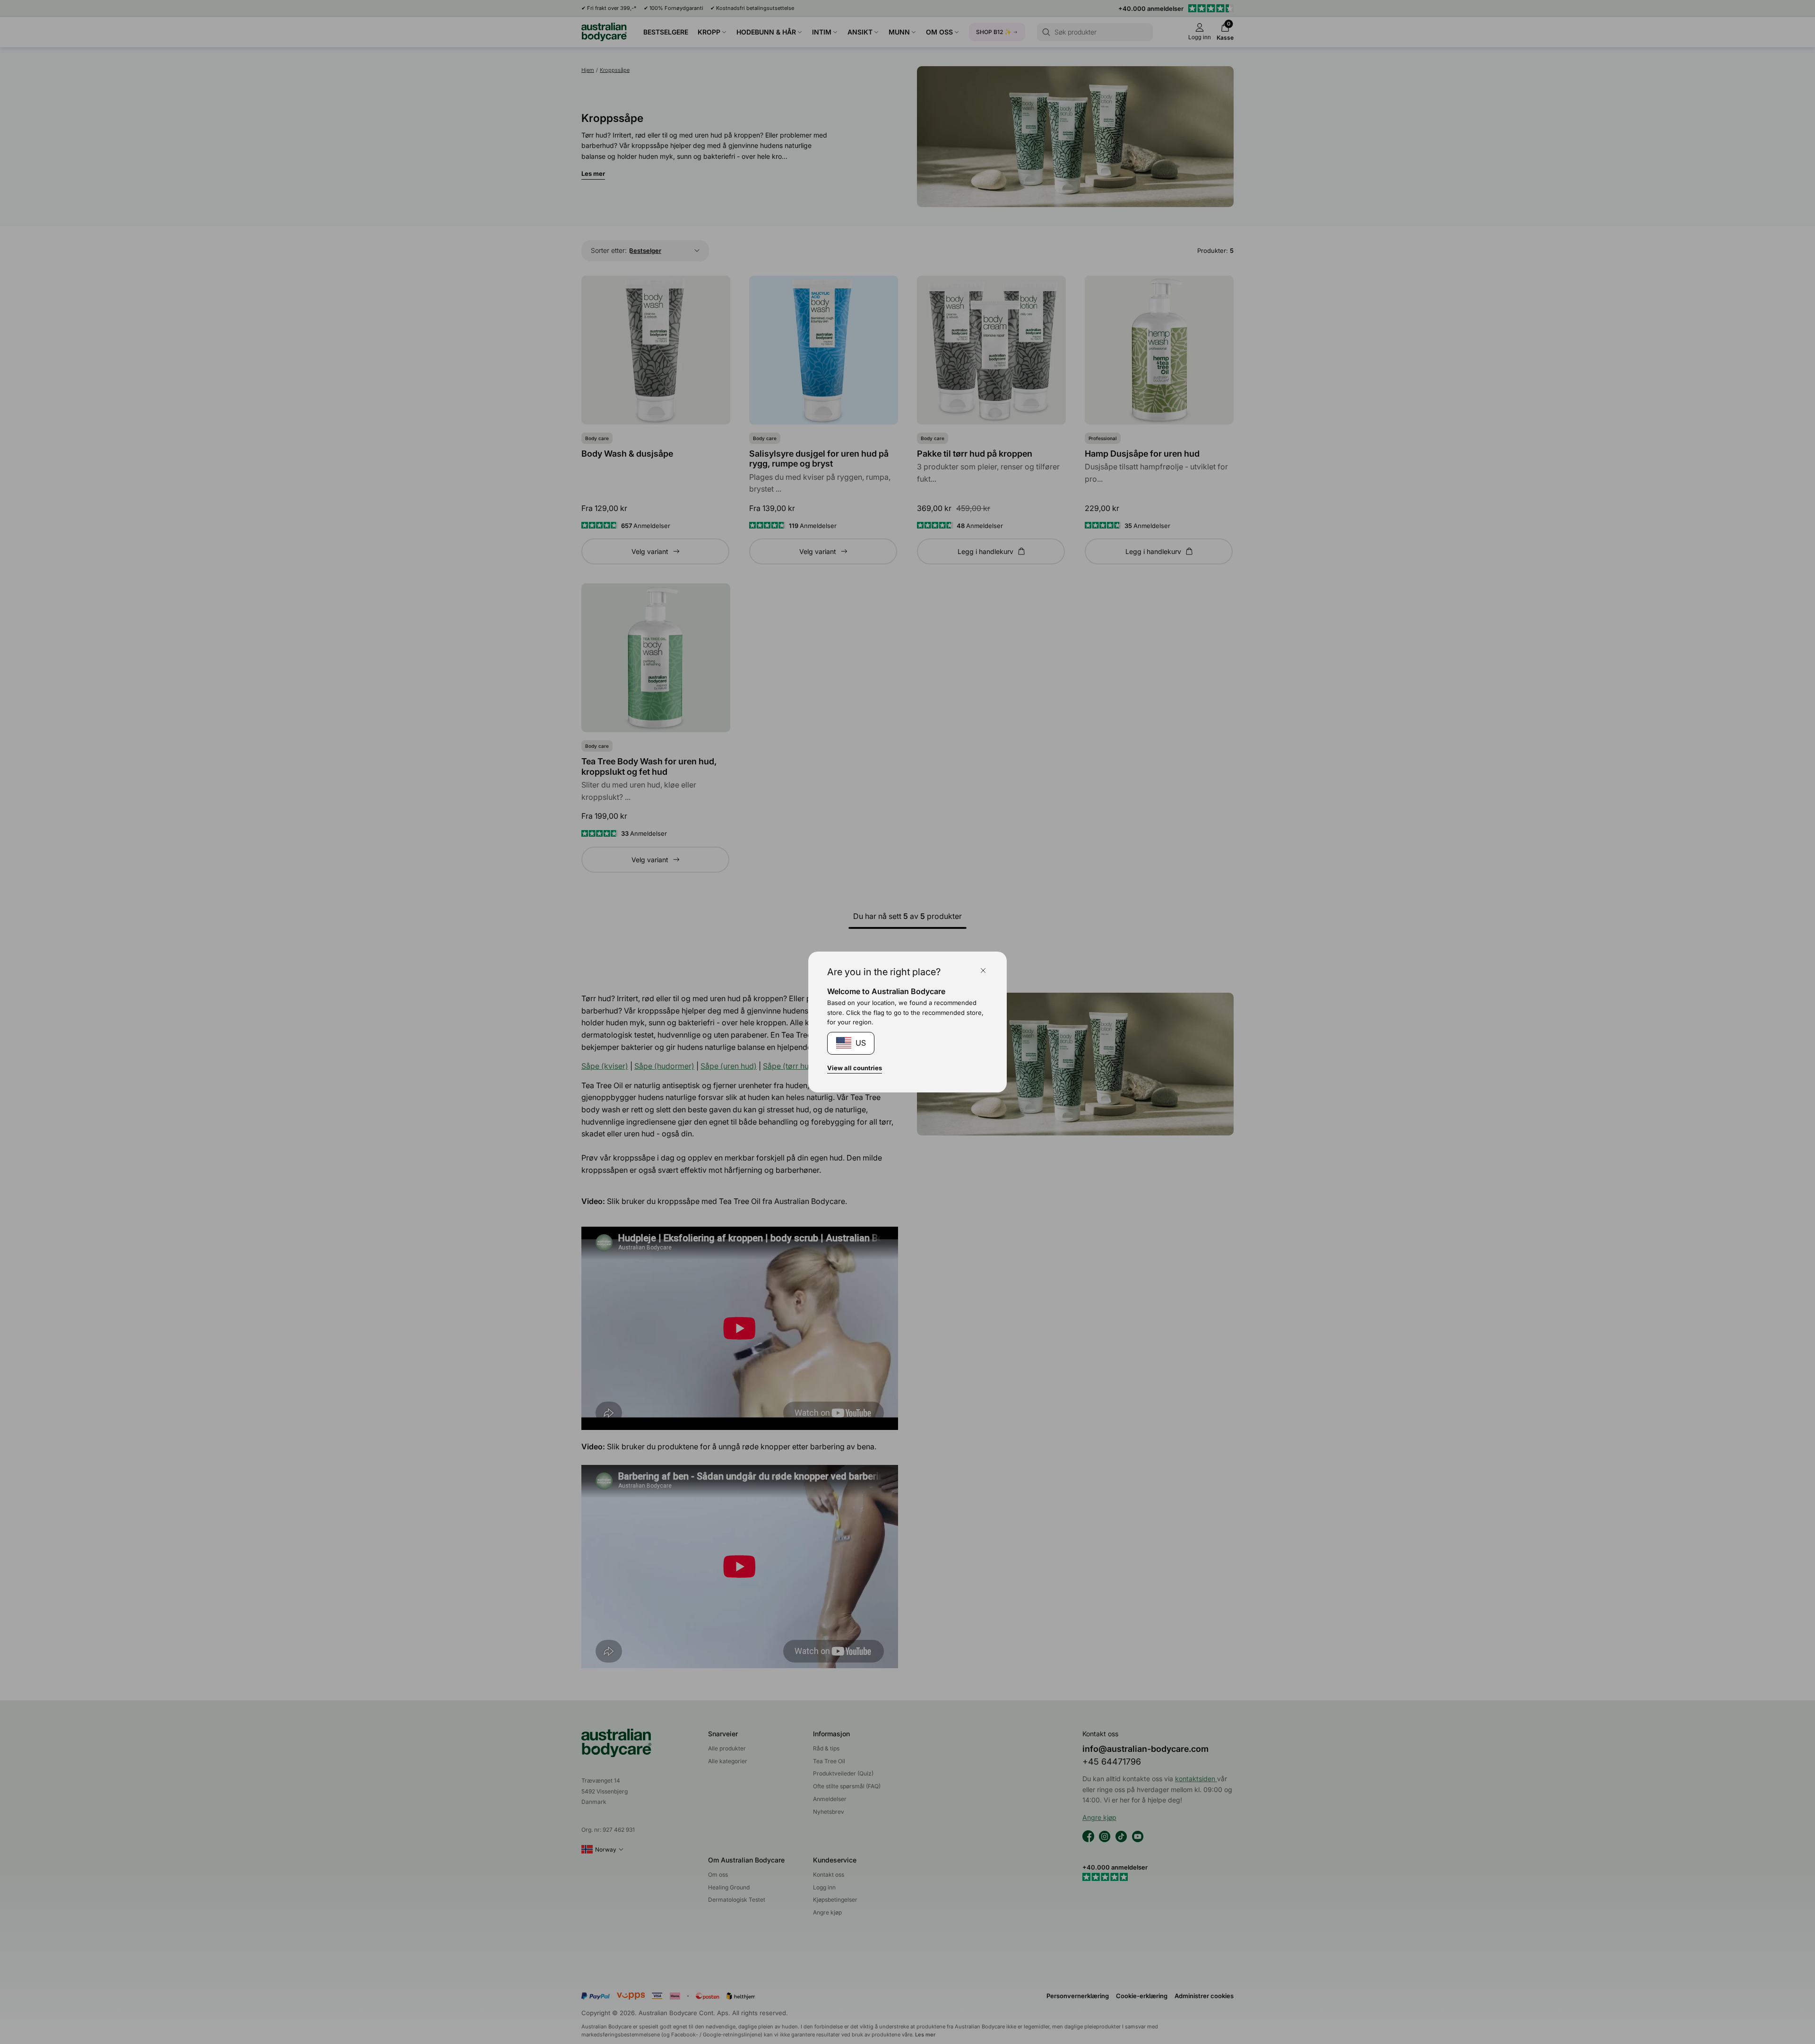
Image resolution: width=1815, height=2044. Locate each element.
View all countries (855, 1068)
